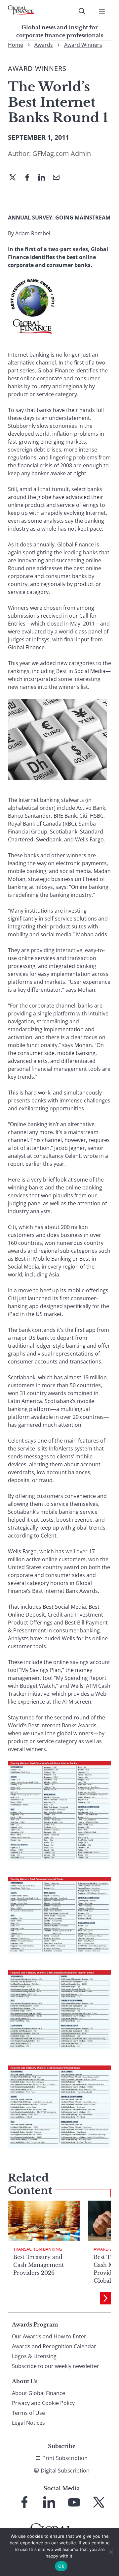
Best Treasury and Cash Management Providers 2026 (39, 2265)
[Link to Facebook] (24, 2502)
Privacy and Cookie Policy (43, 2403)
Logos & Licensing (34, 2356)
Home (16, 45)
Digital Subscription (65, 2471)
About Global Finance (39, 2393)
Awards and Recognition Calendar (54, 2346)
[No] (111, 2552)
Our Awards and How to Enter (49, 2336)
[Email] (59, 178)
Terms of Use (28, 2413)
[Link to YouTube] (74, 2502)
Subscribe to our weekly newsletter (56, 2366)
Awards (44, 45)
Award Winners (83, 45)
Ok (61, 2566)
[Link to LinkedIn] (49, 2502)
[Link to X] (99, 2502)
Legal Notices (28, 2423)
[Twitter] (15, 178)
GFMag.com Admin (62, 153)
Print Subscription (65, 2458)
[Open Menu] (102, 11)
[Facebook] (30, 178)
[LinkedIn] (44, 178)
